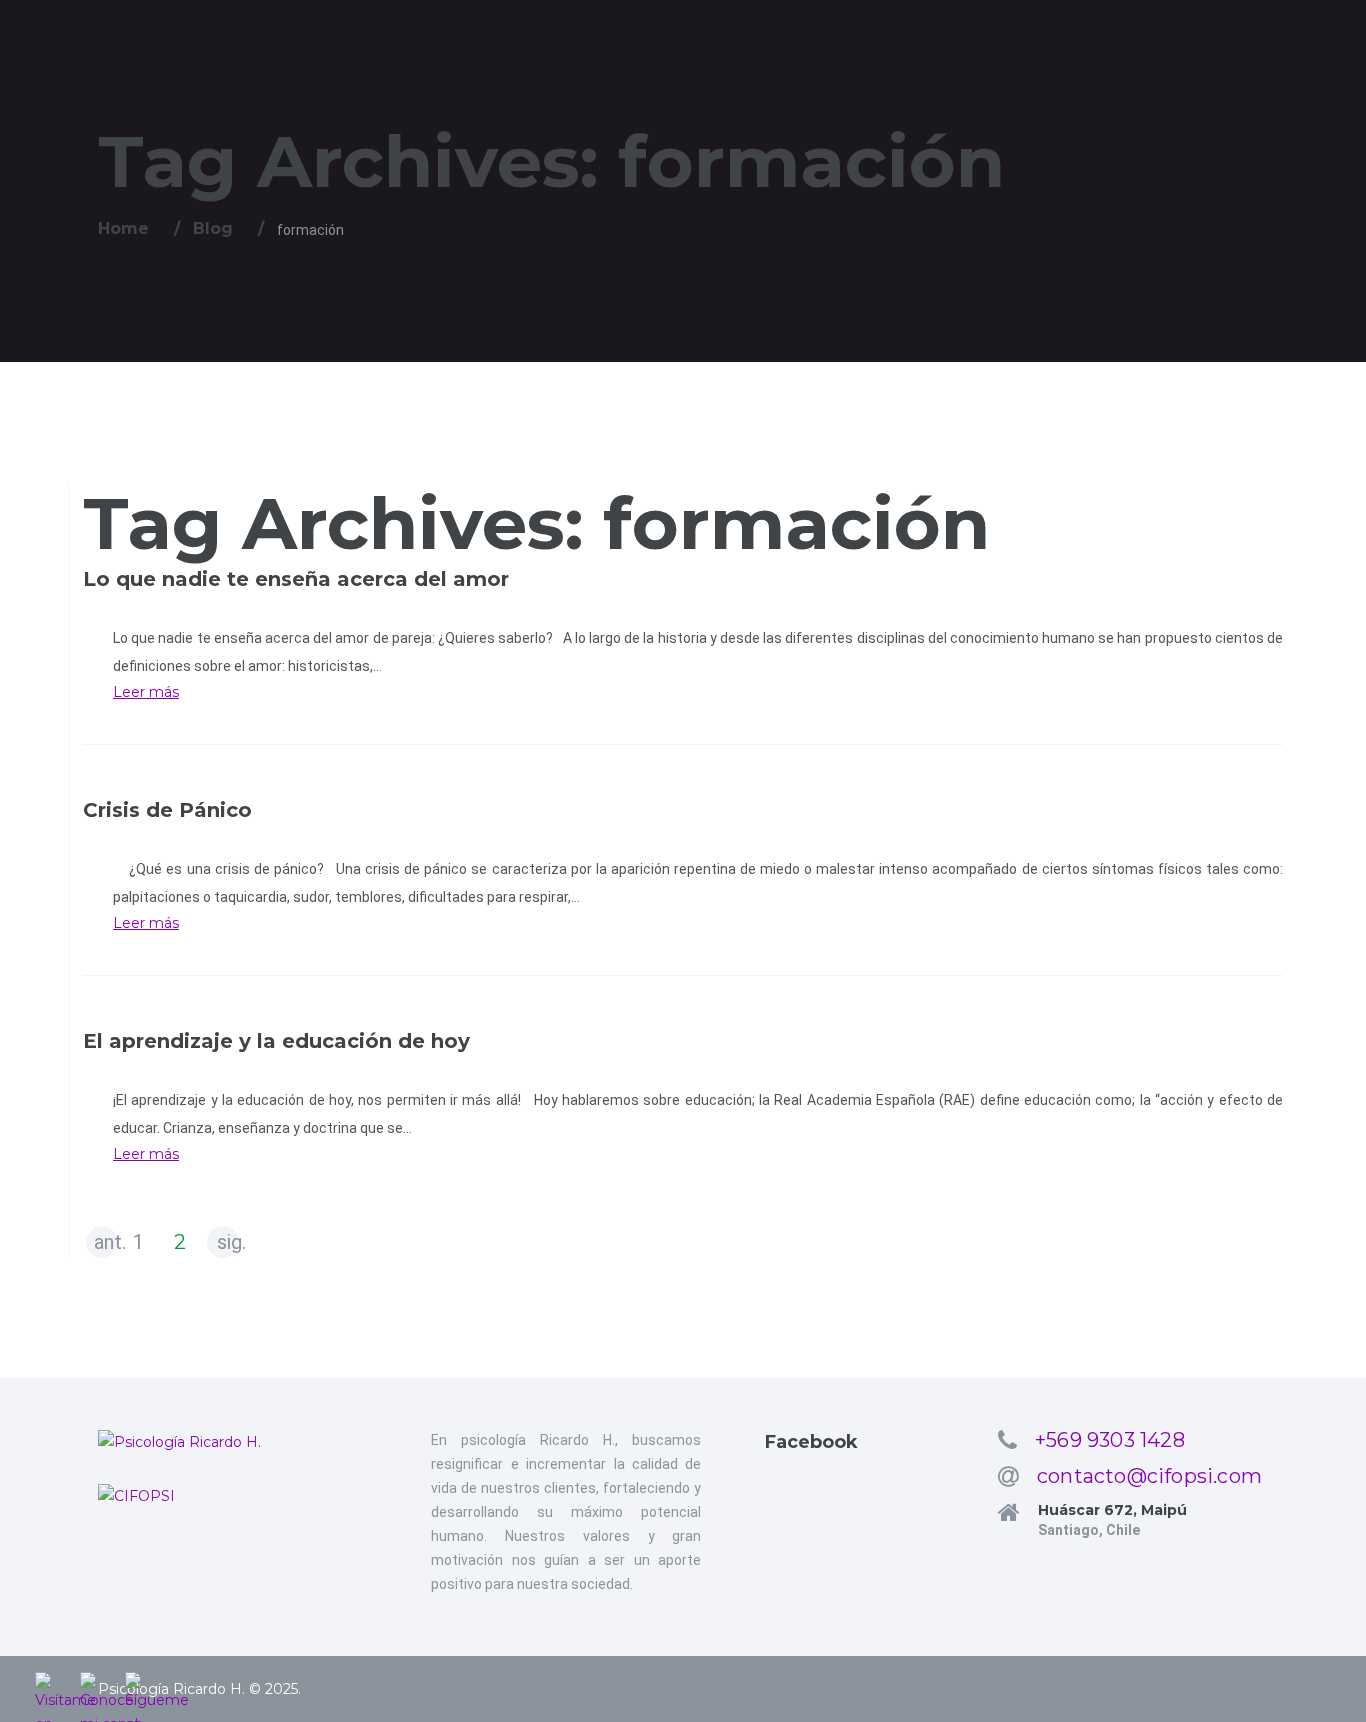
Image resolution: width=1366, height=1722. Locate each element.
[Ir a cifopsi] (233, 1496)
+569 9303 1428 (1110, 1440)
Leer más (146, 692)
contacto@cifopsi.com (1149, 1476)
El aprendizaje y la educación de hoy (276, 1041)
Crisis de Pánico (167, 810)
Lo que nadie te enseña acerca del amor (296, 579)
